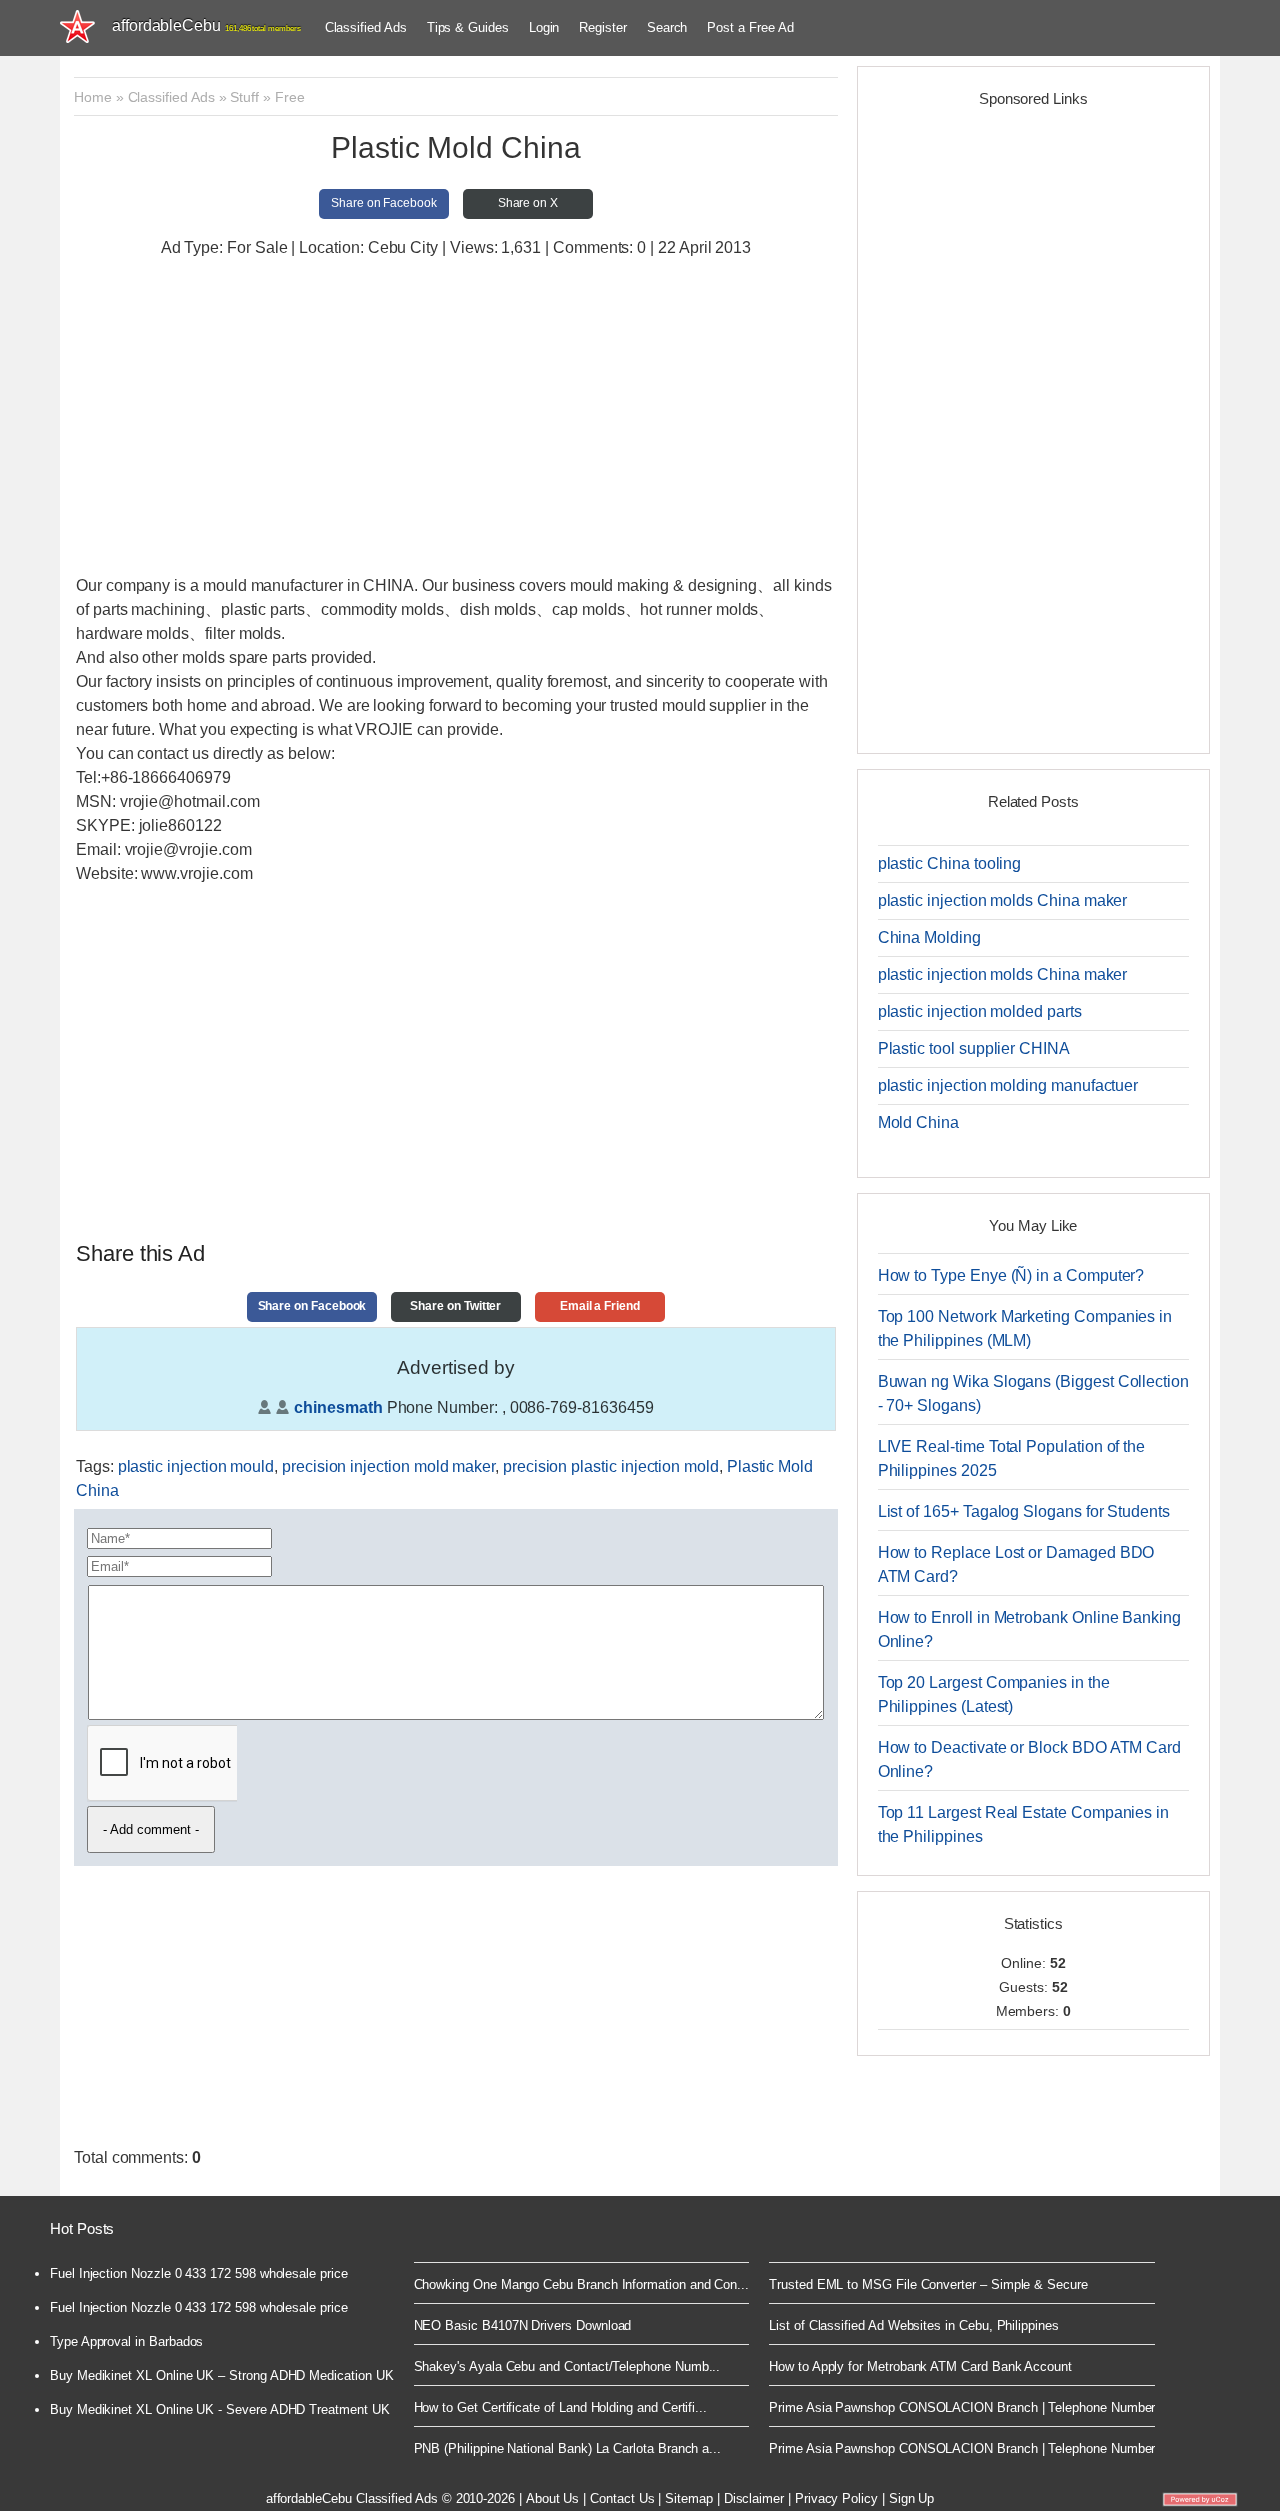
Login (544, 27)
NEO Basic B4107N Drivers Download (523, 2325)
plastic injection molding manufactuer (1008, 1085)
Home (93, 97)
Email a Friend (600, 1306)
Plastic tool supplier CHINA (974, 1048)
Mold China (918, 1122)
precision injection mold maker (388, 1466)
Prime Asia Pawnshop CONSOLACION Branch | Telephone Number (962, 2407)
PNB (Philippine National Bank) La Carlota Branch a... (568, 2448)
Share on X (528, 203)
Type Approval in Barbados (126, 2341)
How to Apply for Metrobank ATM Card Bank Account (920, 2366)
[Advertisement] (456, 419)
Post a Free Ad (750, 27)
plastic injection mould (196, 1466)
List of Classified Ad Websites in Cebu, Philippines (914, 2325)
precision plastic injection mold (611, 1466)
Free (290, 97)
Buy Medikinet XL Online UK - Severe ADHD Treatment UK (220, 2409)
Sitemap (689, 2498)
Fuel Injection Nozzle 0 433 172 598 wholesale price (199, 2273)
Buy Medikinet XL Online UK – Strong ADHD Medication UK (222, 2375)
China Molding (929, 937)
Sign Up (912, 2498)
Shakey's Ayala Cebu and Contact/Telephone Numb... (567, 2366)
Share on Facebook (384, 203)
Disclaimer (754, 2498)
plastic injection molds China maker (1003, 900)
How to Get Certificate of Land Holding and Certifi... (561, 2407)
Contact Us (622, 2498)
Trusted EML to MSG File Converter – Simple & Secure (928, 2284)
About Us (552, 2498)
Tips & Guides (468, 27)
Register (602, 27)
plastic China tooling (950, 863)
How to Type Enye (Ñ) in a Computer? (1011, 1275)
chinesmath (338, 1407)
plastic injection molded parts (980, 1011)
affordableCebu (206, 25)
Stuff (244, 97)
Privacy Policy (836, 2498)
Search (667, 27)
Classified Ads (366, 27)
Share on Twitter (455, 1306)
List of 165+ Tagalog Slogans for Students (1024, 1511)
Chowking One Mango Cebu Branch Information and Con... (582, 2284)
